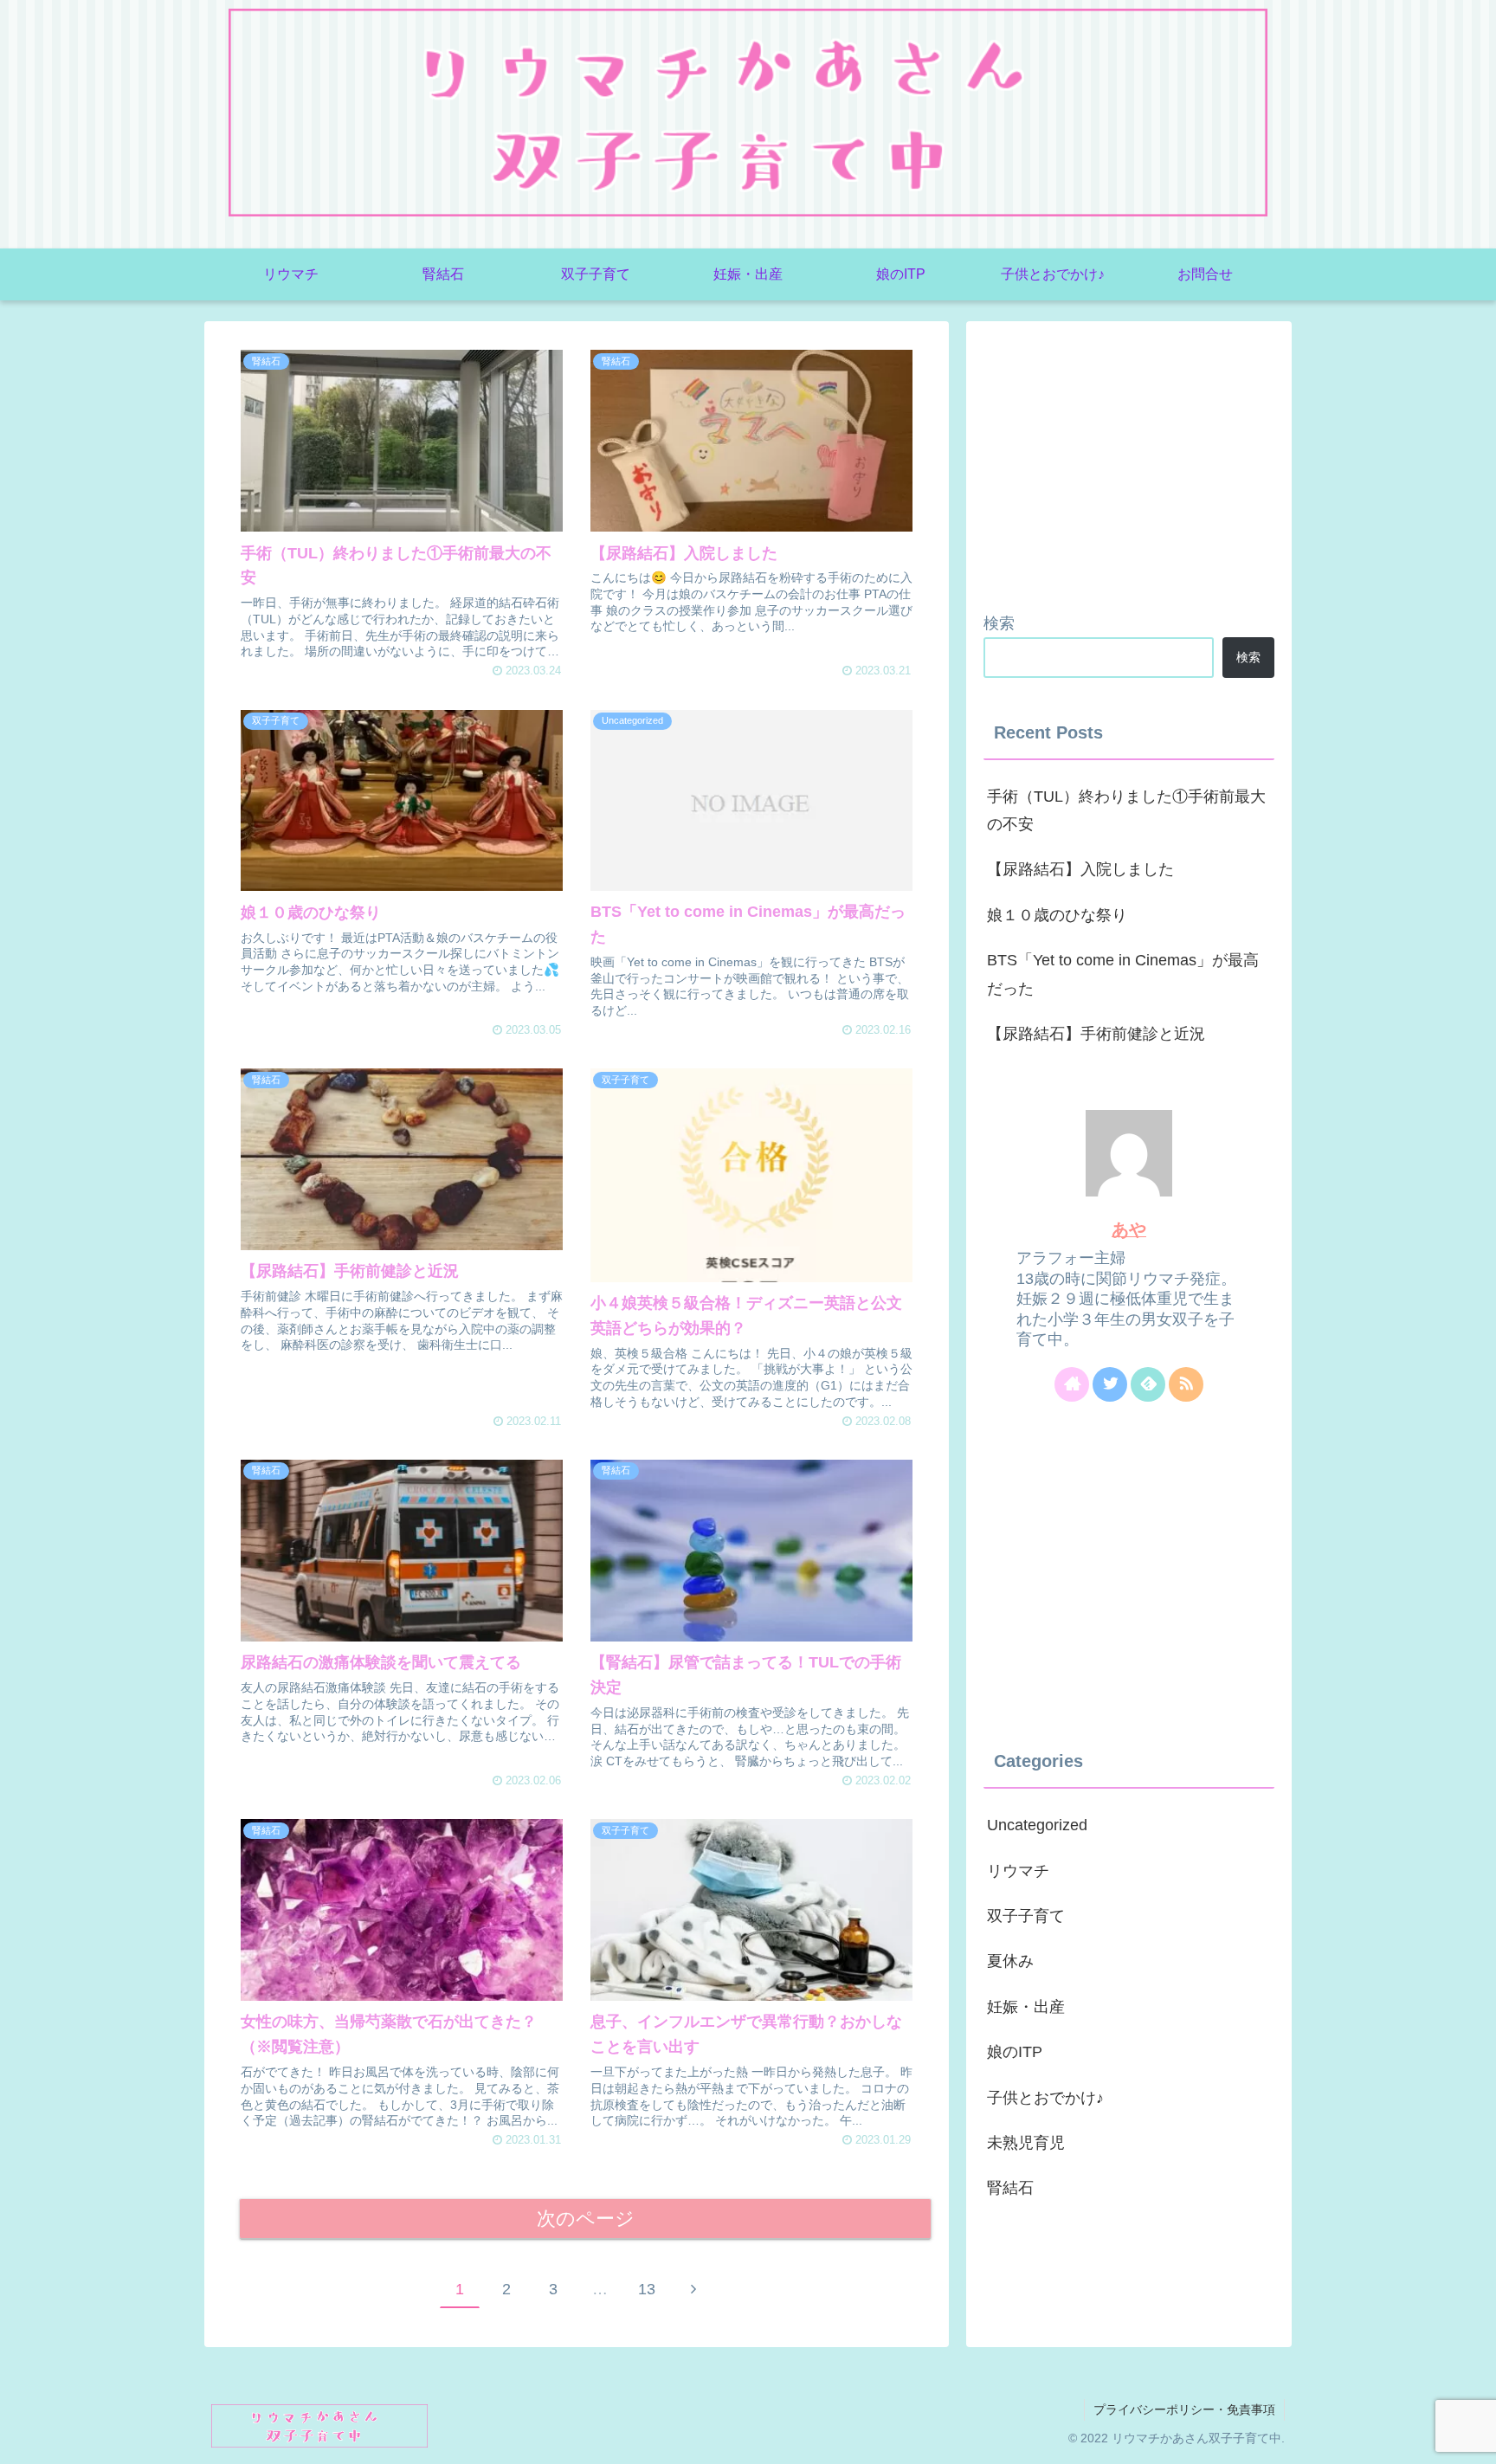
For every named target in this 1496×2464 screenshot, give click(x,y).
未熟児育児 (1026, 2143)
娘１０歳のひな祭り (1057, 915)
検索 (999, 623)
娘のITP (1015, 2052)
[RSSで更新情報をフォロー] (1186, 1384)
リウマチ (1018, 1871)
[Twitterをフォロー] (1110, 1384)
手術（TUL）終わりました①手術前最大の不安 (1126, 810)
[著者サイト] (1072, 1384)
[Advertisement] (1129, 460)
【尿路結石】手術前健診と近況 (1096, 1034)
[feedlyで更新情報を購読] (1148, 1384)
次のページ (586, 2219)
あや (1129, 1229)
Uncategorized (1037, 1825)
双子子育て (1026, 1916)
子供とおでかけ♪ (1045, 2098)
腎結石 (1010, 2188)
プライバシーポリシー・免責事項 (1184, 2409)
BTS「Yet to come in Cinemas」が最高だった (1123, 974)
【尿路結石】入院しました (1080, 869)
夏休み (1010, 1961)
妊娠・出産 (1026, 2007)
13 (647, 2289)
